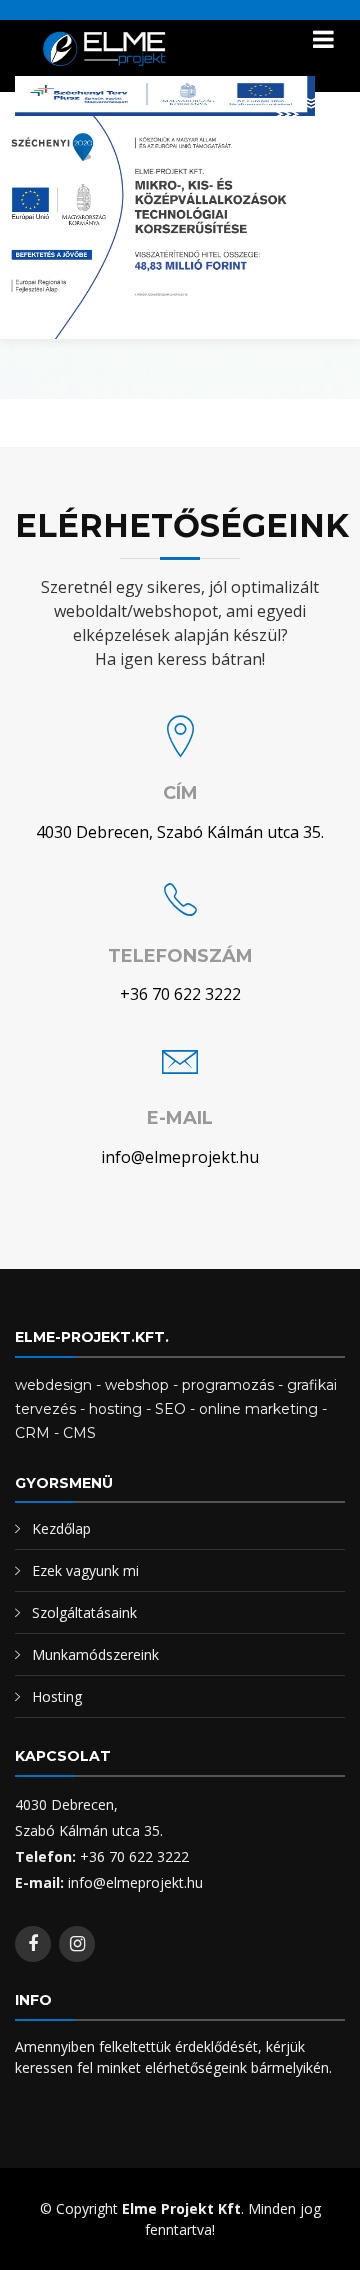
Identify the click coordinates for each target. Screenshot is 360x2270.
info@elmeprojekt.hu (180, 1157)
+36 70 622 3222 (180, 994)
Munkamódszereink (95, 1654)
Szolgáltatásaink (84, 1612)
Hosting (57, 1696)
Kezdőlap (61, 1528)
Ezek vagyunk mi (85, 1570)
